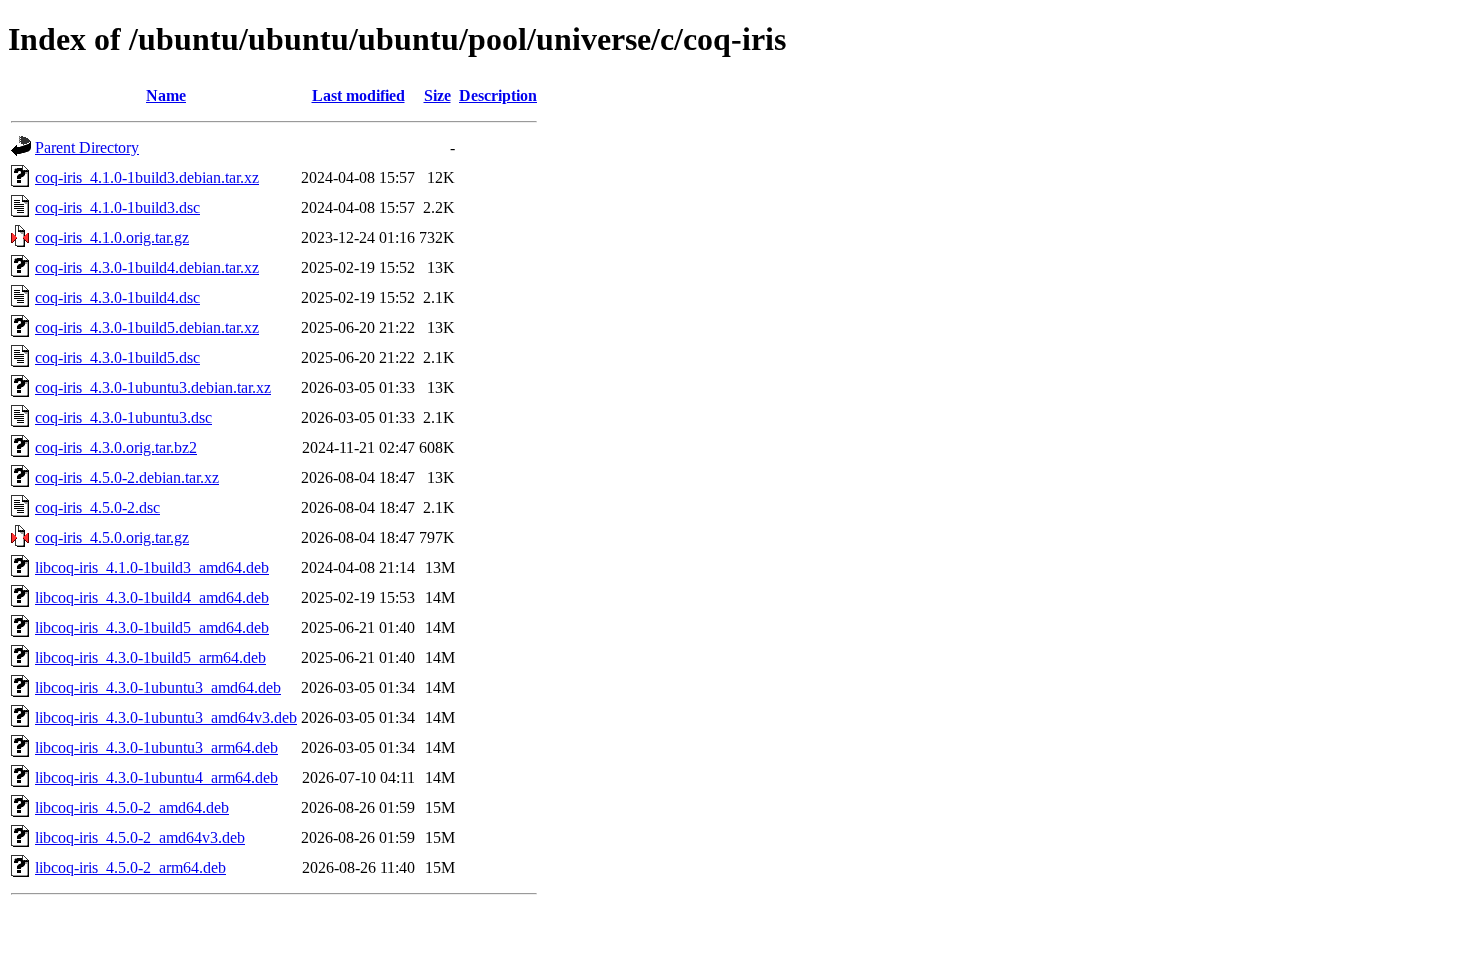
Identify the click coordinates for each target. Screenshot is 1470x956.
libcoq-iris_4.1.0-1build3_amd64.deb (152, 567)
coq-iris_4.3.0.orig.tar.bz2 (116, 447)
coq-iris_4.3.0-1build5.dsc (117, 357)
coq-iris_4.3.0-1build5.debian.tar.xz (147, 327)
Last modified (358, 95)
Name (166, 95)
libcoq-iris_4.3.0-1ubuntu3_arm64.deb (156, 747)
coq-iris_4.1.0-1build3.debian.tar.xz (147, 177)
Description (498, 95)
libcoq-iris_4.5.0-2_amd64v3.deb (140, 837)
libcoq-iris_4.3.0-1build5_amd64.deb (152, 627)
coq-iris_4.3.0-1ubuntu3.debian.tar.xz (153, 387)
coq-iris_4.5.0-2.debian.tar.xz (127, 477)
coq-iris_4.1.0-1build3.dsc (117, 207)
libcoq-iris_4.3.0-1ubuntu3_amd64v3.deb (166, 717)
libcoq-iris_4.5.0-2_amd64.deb (132, 807)
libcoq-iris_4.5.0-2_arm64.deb (130, 867)
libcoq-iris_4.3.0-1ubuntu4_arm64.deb (156, 777)
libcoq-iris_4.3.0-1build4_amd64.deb (152, 597)
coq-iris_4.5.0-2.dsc (97, 507)
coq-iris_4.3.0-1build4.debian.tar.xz (147, 267)
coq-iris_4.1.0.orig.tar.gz (112, 237)
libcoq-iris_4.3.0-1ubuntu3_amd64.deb (158, 687)
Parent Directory (87, 147)
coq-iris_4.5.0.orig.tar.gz (112, 537)
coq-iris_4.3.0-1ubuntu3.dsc (123, 417)
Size (437, 95)
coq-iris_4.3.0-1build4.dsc (117, 297)
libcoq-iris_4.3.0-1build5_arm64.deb (150, 657)
